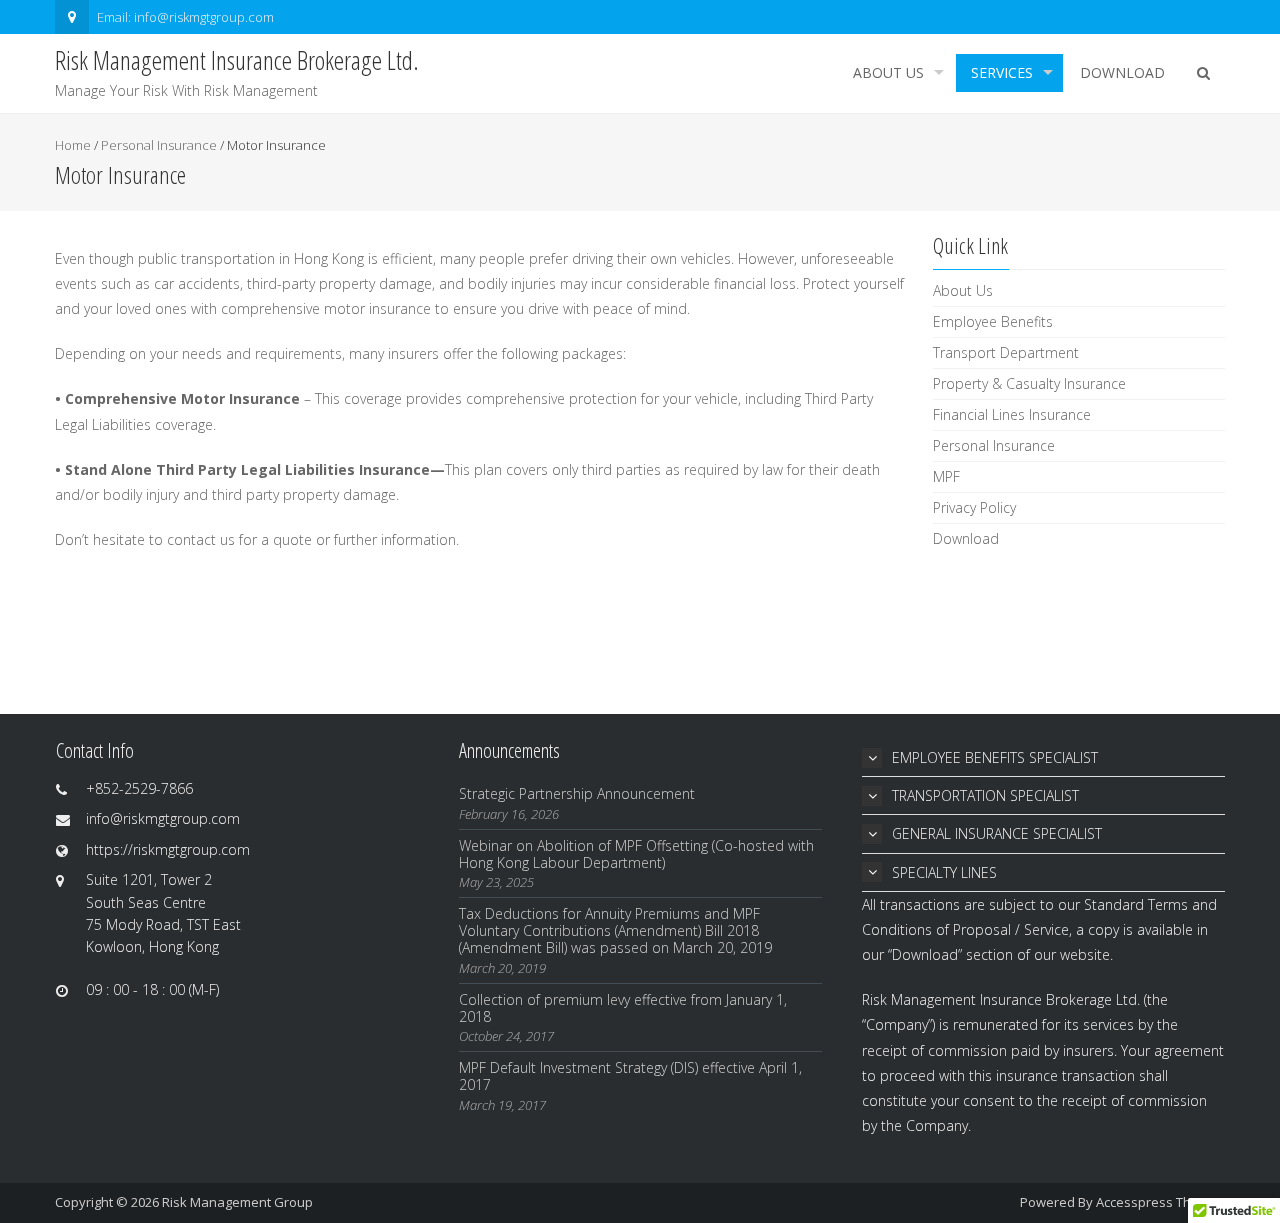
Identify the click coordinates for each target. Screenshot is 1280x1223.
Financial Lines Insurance (1012, 414)
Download (1122, 72)
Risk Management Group (237, 1202)
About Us (888, 72)
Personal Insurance (159, 145)
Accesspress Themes (1160, 1202)
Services (1002, 72)
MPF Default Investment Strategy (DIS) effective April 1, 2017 (630, 1076)
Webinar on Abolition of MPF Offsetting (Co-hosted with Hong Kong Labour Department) (636, 854)
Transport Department (1006, 352)
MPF (946, 476)
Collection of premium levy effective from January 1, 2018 (623, 1008)
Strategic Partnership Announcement (577, 793)
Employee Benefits (993, 321)
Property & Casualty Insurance (1029, 383)
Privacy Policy (974, 507)
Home (73, 145)
